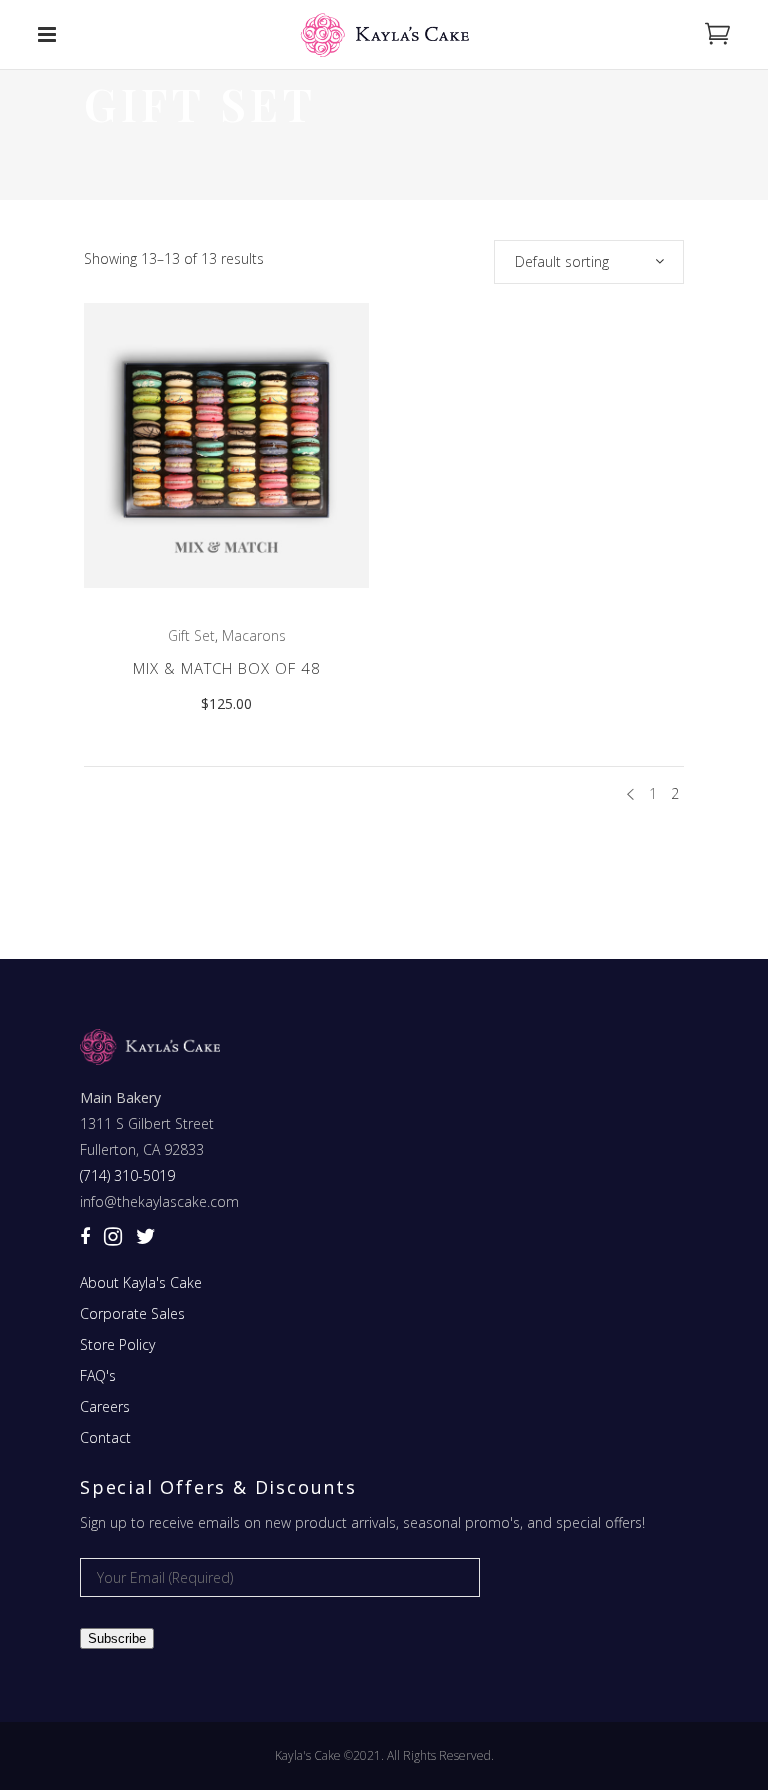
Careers (105, 1406)
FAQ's (98, 1375)
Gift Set (191, 635)
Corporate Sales (132, 1313)
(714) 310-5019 (127, 1175)
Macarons (254, 635)
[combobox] (589, 262)
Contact (105, 1437)
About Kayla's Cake (141, 1282)
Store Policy (117, 1344)
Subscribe (117, 1638)
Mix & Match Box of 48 (227, 668)
